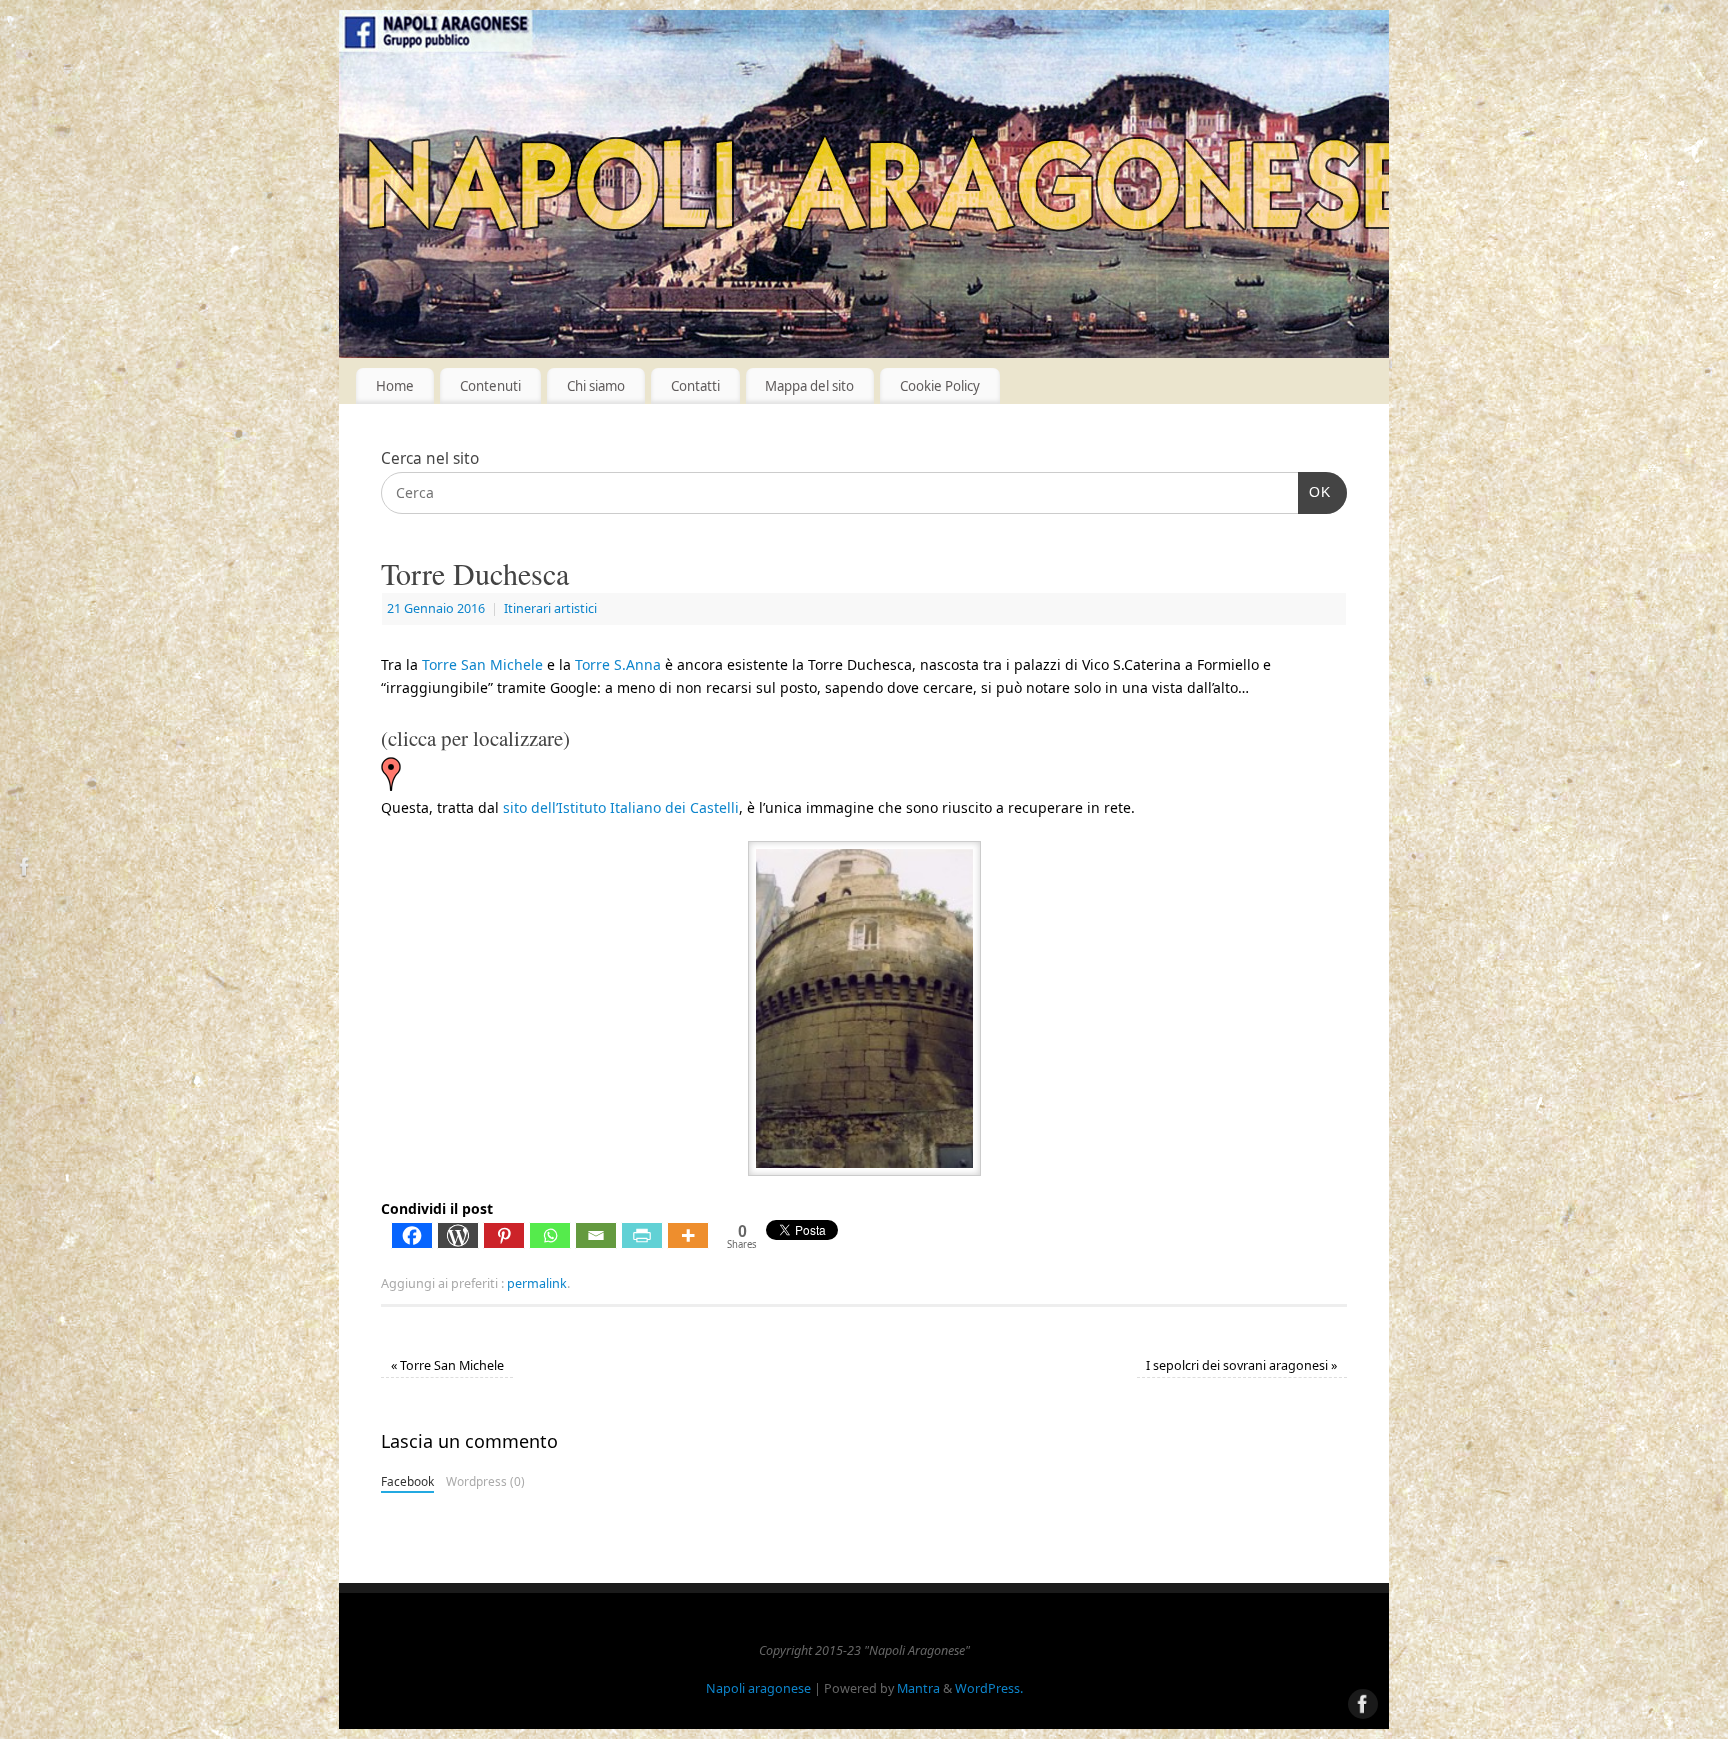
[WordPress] (458, 1235)
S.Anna (618, 664)
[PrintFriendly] (642, 1235)
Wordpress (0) (485, 1481)
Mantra (918, 1688)
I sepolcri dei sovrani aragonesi (1241, 1365)
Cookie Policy (940, 386)
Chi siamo (596, 386)
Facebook (407, 1481)
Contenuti (490, 386)
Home (395, 386)
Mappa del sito (809, 386)
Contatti (695, 386)
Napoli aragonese (758, 1688)
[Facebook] (25, 869)
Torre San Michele (482, 664)
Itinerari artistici (550, 608)
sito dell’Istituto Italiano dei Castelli (621, 807)
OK (1314, 491)
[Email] (596, 1235)
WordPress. (989, 1688)
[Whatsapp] (550, 1235)
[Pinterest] (504, 1235)
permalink (537, 1283)
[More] (688, 1235)
